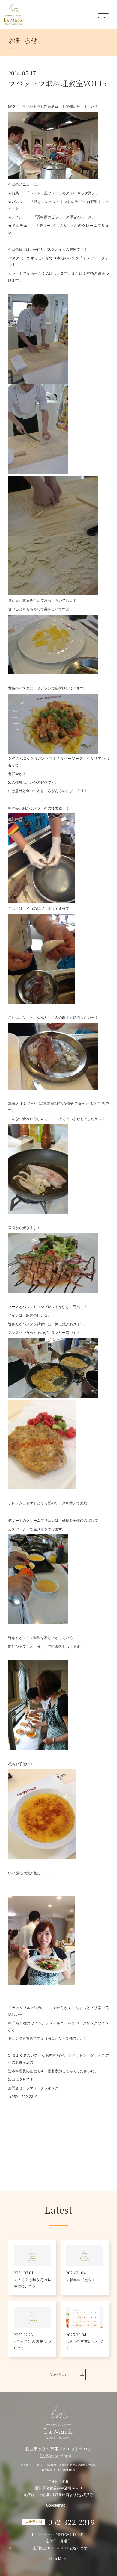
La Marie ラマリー (13, 14)
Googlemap (56, 2505)
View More (58, 2374)
